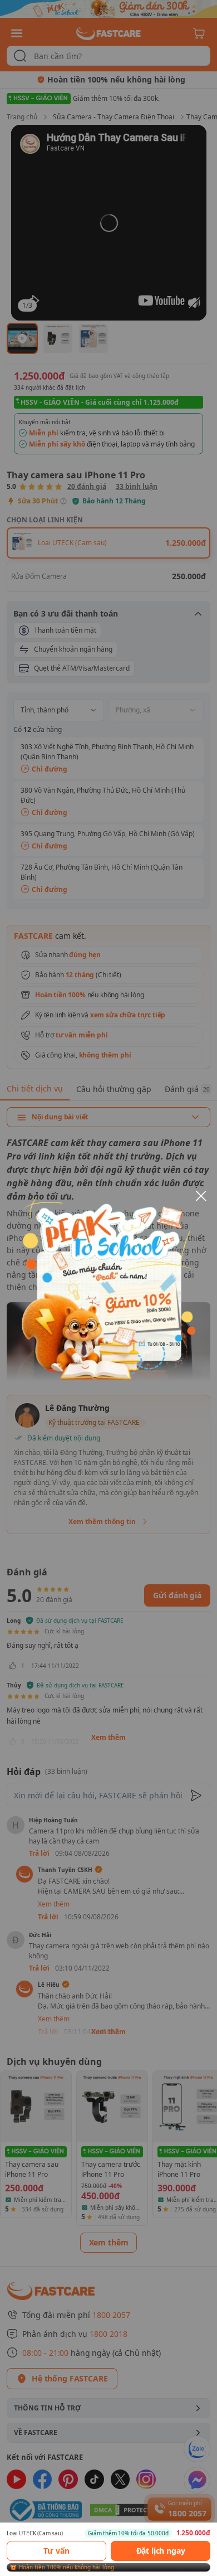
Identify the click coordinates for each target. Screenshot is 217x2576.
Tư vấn (56, 2551)
